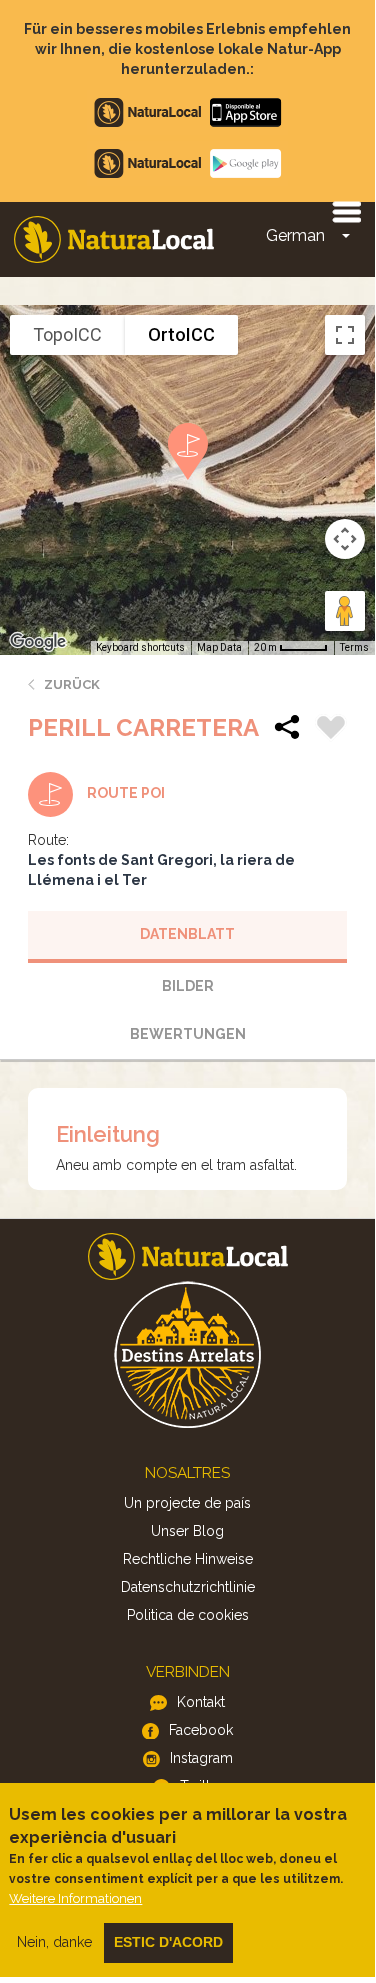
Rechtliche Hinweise (188, 1559)
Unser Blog (187, 1531)
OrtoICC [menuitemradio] (181, 334)
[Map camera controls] (345, 539)
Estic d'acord (168, 1942)
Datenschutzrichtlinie (188, 1587)
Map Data (219, 647)
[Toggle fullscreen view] (345, 335)
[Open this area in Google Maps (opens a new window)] (38, 642)
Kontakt (201, 1702)
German (295, 235)
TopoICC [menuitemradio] (67, 334)
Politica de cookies (188, 1615)
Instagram (201, 1758)
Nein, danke (54, 1942)
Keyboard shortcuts (140, 647)
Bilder (188, 986)
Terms (354, 647)
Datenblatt (187, 934)
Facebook (201, 1730)
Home (114, 239)
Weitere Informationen (75, 1898)
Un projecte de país (187, 1503)
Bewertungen (188, 1034)
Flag (331, 730)
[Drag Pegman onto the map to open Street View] (345, 611)
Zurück (72, 684)
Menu (346, 211)
